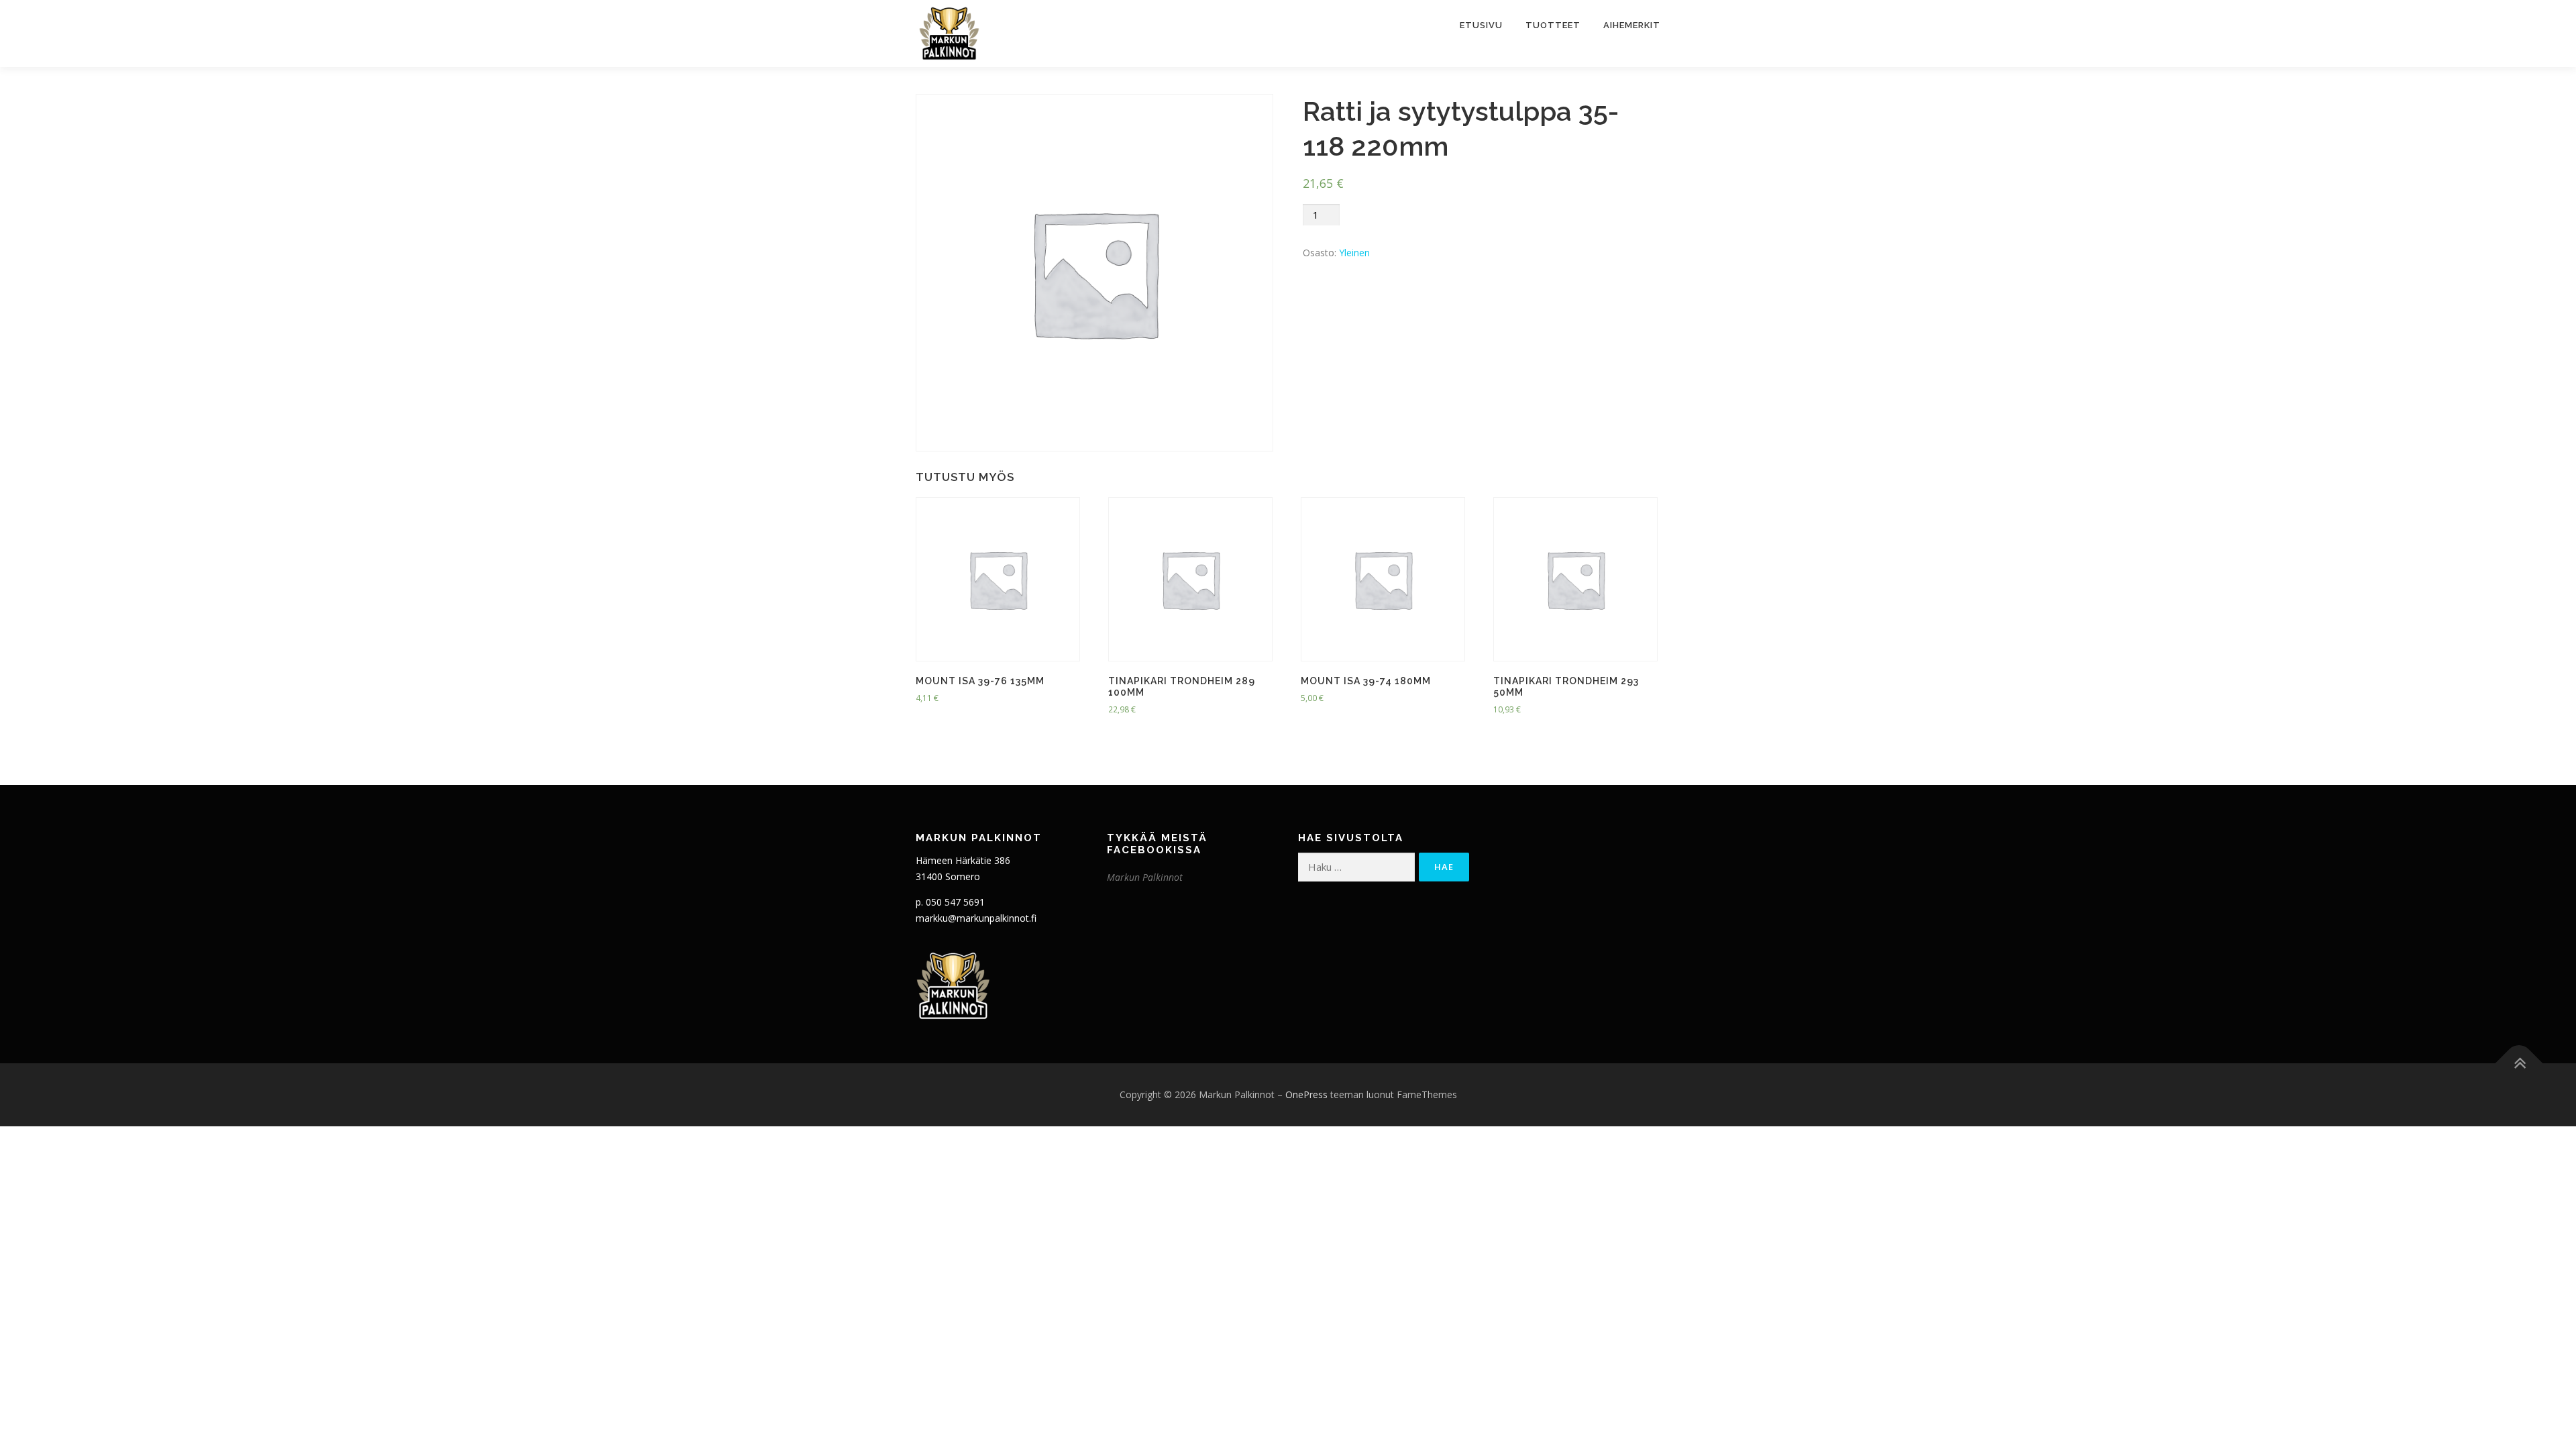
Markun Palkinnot (1145, 877)
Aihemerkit (1632, 25)
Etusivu (1481, 25)
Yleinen (1354, 253)
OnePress (1306, 1094)
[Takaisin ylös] (2519, 1063)
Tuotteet (1553, 25)
